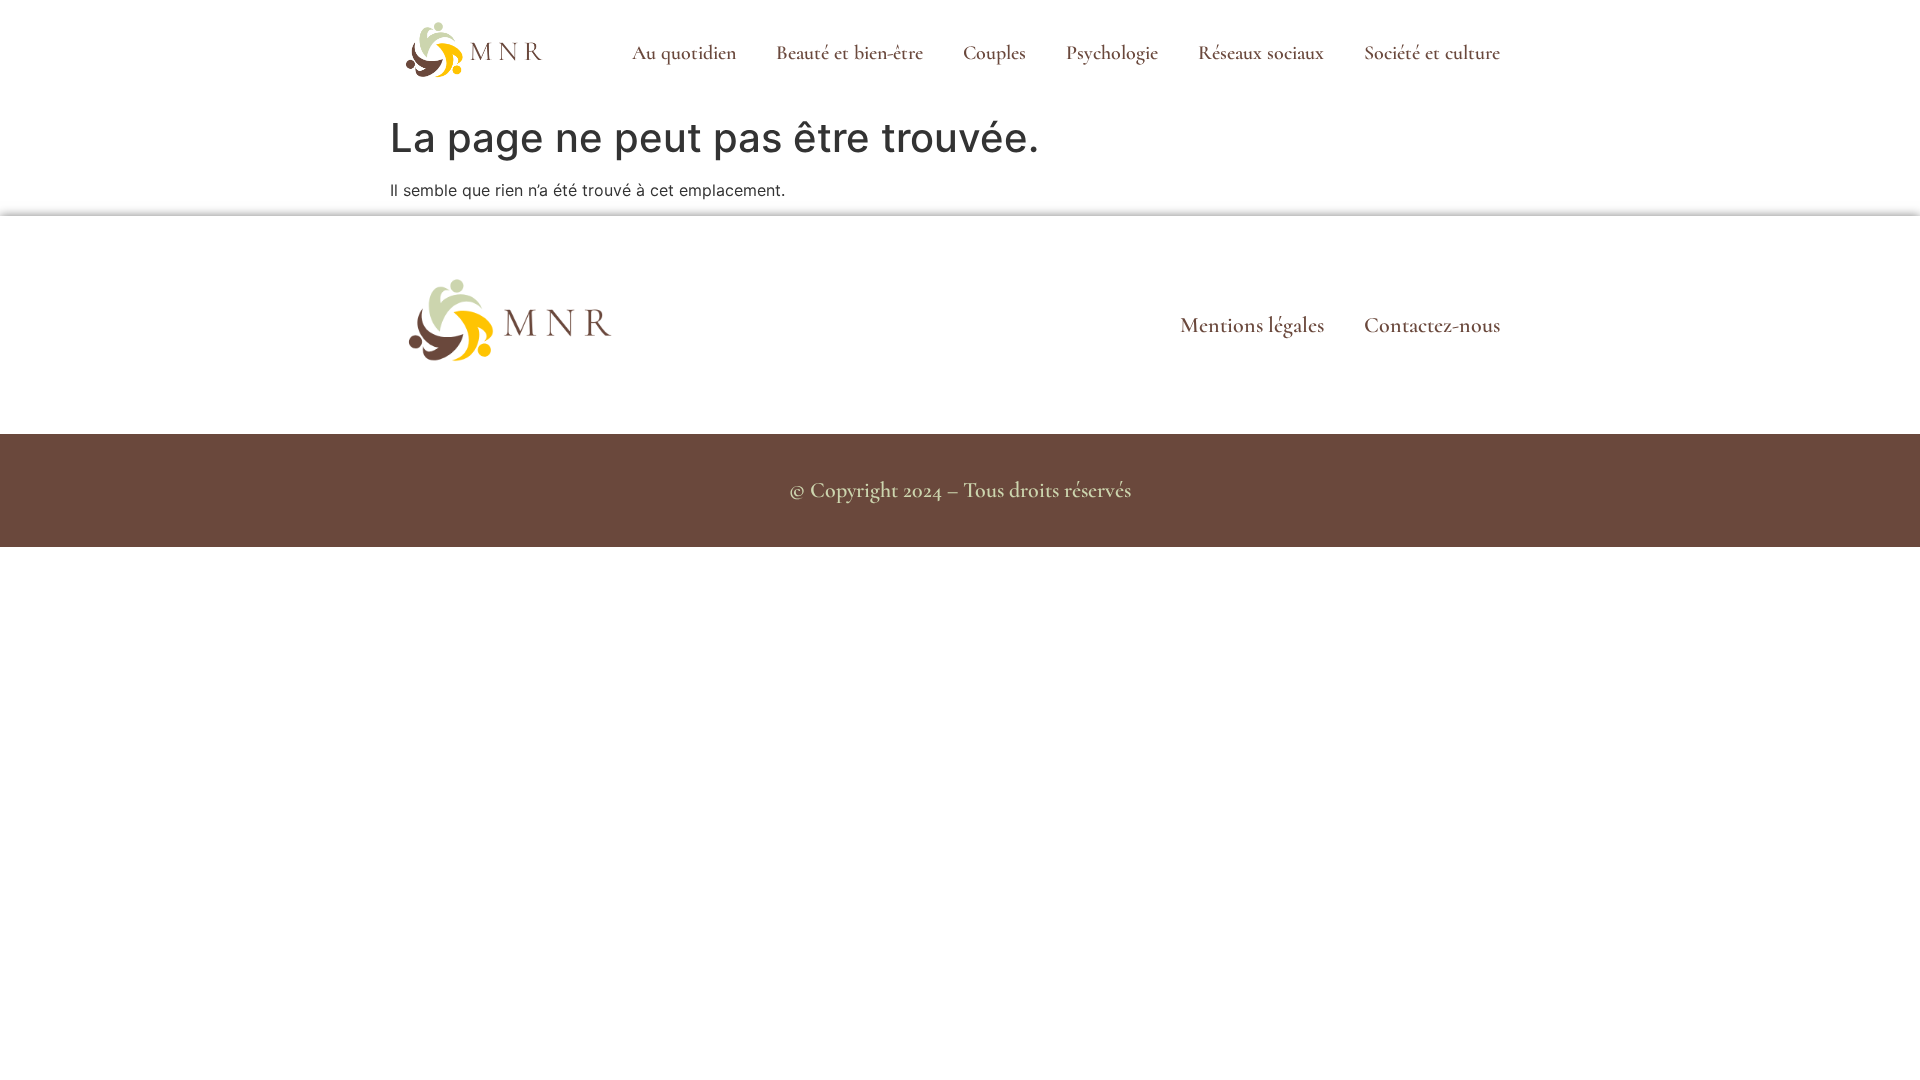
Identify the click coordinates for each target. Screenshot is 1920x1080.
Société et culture (1432, 53)
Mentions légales (1252, 325)
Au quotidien (684, 53)
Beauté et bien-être (849, 53)
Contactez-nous (1432, 325)
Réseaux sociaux (1261, 53)
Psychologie (1112, 53)
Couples (994, 53)
